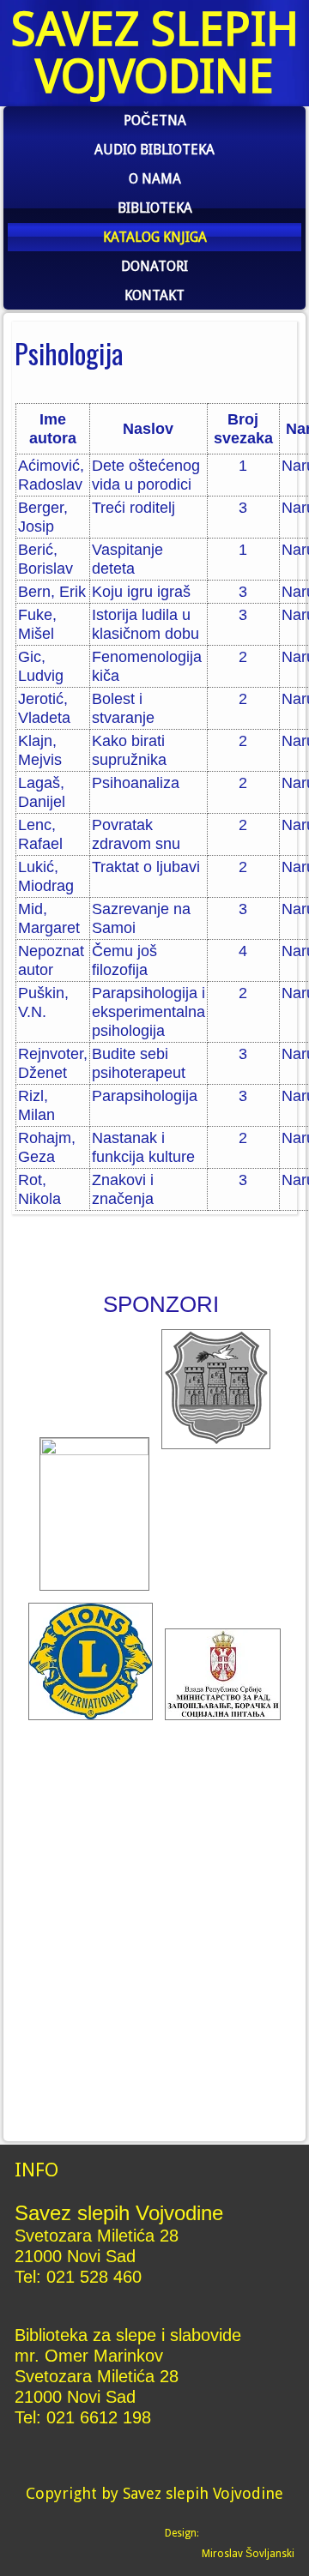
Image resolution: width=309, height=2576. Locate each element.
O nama (155, 179)
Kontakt (154, 295)
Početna (155, 120)
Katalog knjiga (155, 237)
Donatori (154, 266)
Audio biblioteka (154, 150)
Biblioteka (155, 208)
